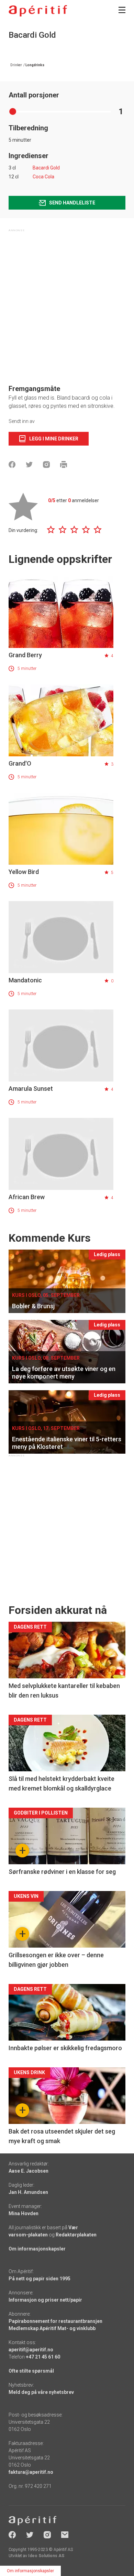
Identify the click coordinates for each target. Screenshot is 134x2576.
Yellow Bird (24, 872)
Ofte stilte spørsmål (31, 2371)
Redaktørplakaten (76, 2235)
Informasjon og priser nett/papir (45, 2300)
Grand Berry (25, 655)
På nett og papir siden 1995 (40, 2279)
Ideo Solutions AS (46, 2556)
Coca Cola (43, 177)
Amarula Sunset (31, 1089)
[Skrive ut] (64, 464)
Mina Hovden (24, 2213)
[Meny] (122, 10)
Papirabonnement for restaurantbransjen (55, 2321)
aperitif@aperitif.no (31, 2350)
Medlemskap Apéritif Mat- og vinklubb (52, 2328)
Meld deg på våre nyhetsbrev (41, 2392)
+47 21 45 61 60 (43, 2357)
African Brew (27, 1197)
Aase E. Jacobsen (29, 2171)
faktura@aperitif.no (31, 2472)
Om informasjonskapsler (37, 2249)
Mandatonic (25, 980)
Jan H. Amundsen (28, 2192)
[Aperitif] (38, 11)
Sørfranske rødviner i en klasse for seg (62, 1872)
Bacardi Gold (46, 168)
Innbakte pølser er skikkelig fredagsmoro (65, 2048)
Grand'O (20, 763)
